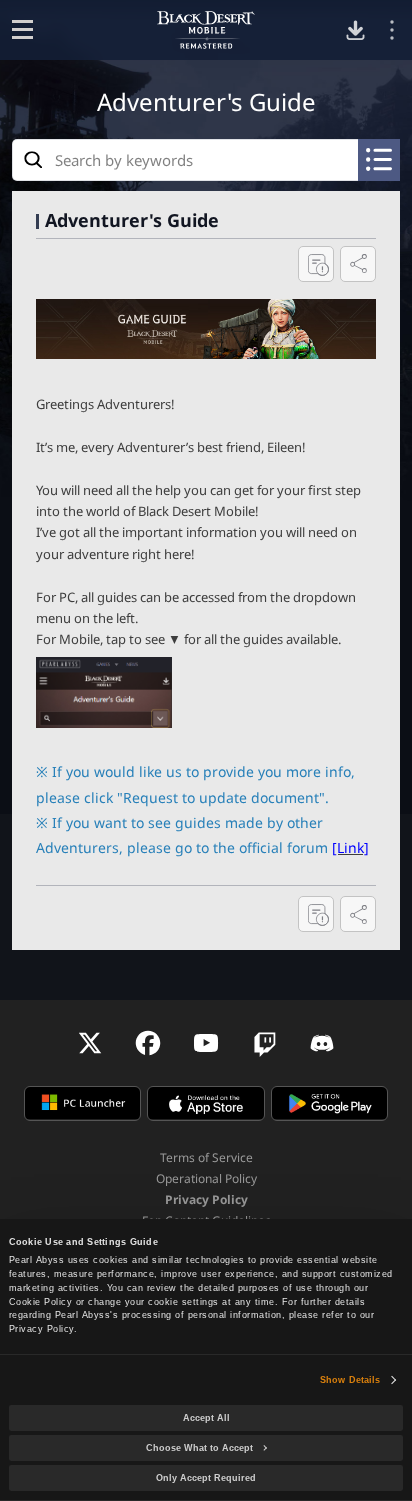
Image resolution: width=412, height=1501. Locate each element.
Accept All (206, 1418)
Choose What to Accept (199, 1448)
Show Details (350, 1380)
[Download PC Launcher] (355, 30)
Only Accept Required (206, 1478)
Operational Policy (206, 1178)
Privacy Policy (206, 1199)
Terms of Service (206, 1157)
